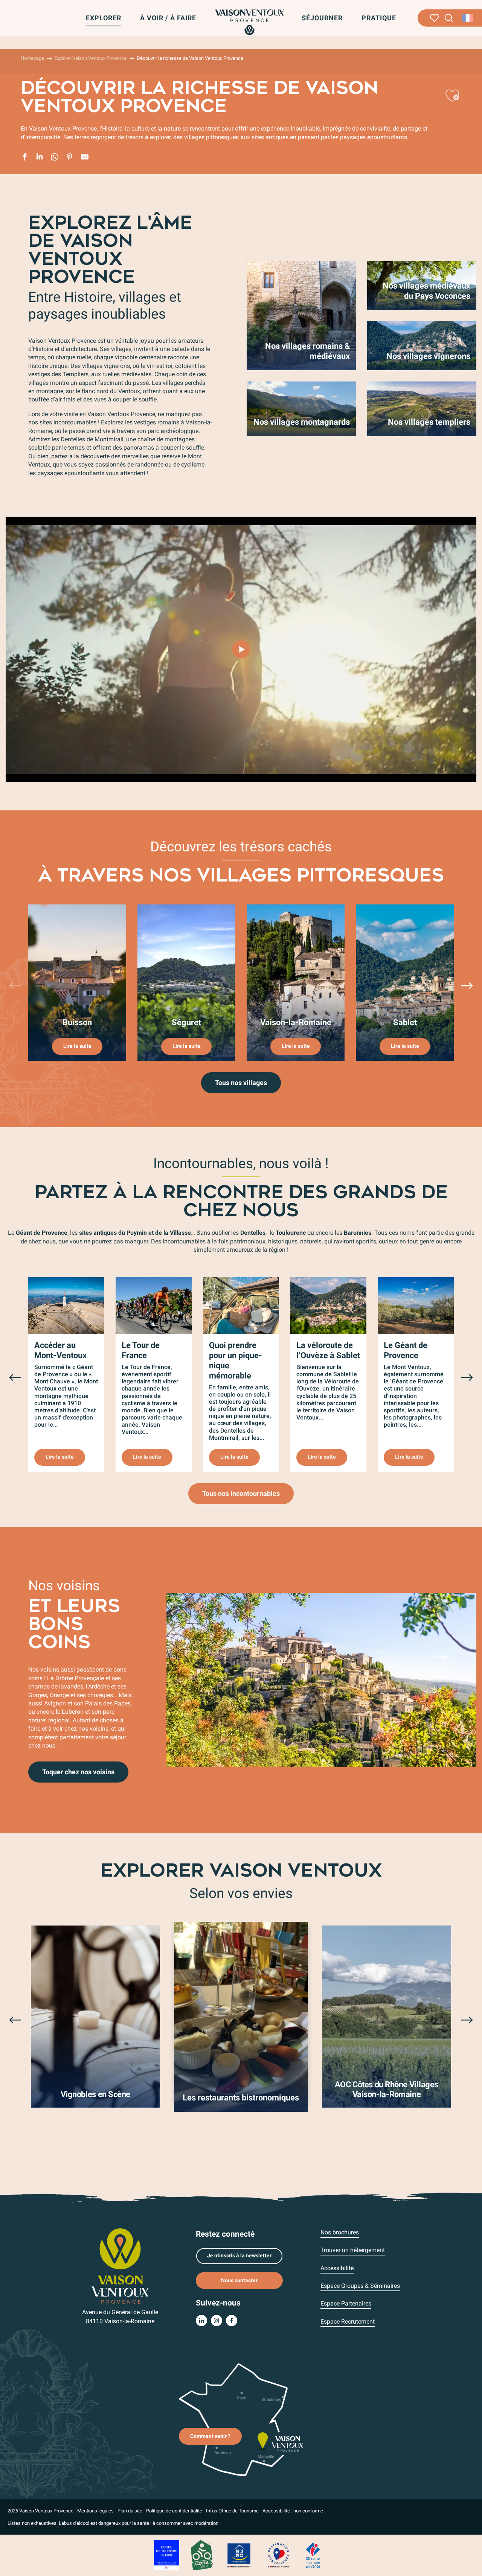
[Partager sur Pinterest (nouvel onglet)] (70, 158)
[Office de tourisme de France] (313, 2555)
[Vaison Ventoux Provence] (249, 22)
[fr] (468, 18)
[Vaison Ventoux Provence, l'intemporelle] (241, 649)
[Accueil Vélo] (202, 2555)
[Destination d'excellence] (278, 2555)
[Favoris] (434, 18)
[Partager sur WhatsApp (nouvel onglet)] (55, 158)
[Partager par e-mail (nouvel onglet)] (85, 158)
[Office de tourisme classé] (167, 2555)
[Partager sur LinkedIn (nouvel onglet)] (40, 158)
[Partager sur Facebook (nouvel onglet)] (24, 158)
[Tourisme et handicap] (239, 2555)
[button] (449, 18)
